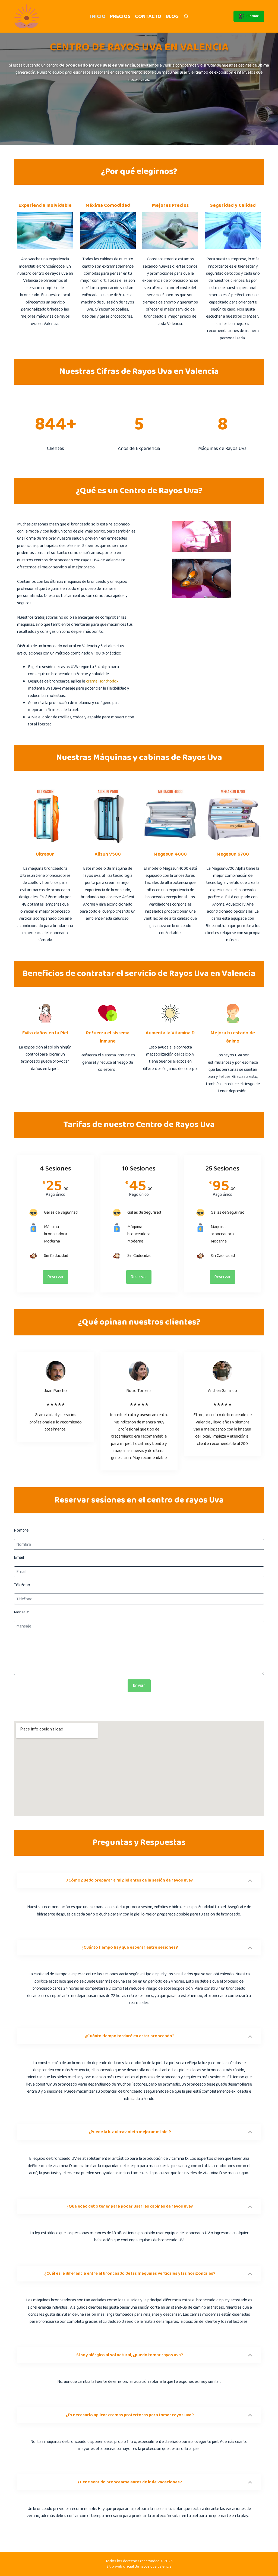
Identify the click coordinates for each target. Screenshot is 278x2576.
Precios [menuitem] (120, 16)
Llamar (253, 16)
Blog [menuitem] (172, 16)
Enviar (139, 1685)
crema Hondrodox (102, 681)
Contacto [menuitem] (148, 16)
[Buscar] (186, 16)
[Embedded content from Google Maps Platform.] (139, 1769)
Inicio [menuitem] (98, 16)
